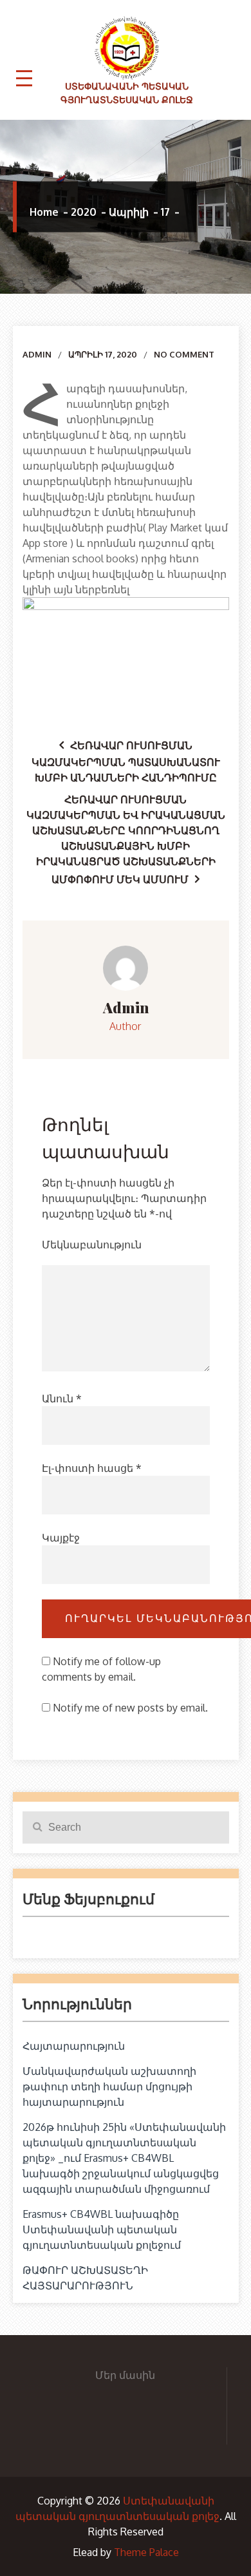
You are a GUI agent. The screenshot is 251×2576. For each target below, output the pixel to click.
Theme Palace (146, 2552)
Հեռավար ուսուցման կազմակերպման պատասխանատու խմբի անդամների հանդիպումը (126, 761)
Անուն (62, 1398)
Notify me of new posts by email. (130, 1708)
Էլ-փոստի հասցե (92, 1468)
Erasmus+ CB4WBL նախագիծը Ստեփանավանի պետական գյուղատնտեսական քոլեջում (102, 2229)
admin (37, 354)
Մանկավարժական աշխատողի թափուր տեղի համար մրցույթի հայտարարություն (109, 2086)
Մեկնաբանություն (92, 1245)
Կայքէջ (61, 1538)
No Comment (184, 354)
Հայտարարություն (74, 2046)
